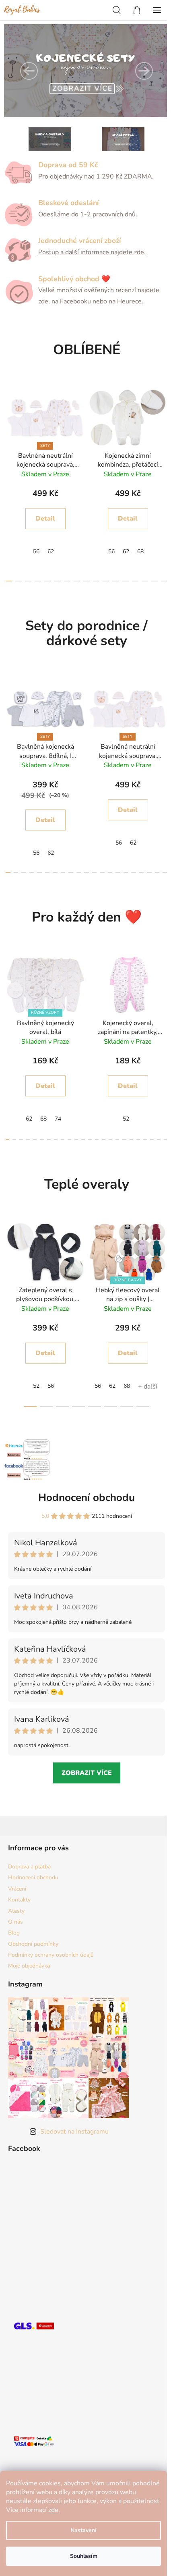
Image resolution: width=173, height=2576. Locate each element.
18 (149, 872)
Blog (14, 1933)
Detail (45, 519)
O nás (15, 1922)
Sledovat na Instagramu (74, 2132)
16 (164, 581)
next (165, 430)
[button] (29, 71)
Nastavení (83, 2530)
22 (159, 1140)
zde (53, 2510)
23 (166, 1140)
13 (135, 581)
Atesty (16, 1911)
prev (8, 430)
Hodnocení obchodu (86, 1498)
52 (126, 1119)
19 (157, 872)
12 (125, 581)
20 (165, 872)
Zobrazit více (87, 1773)
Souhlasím (84, 2556)
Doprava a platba (29, 1867)
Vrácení (17, 1889)
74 (58, 1119)
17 (142, 872)
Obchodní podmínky (33, 1944)
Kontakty (19, 1900)
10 (106, 581)
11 (115, 581)
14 (145, 581)
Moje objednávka (29, 1966)
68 (140, 551)
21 (152, 1140)
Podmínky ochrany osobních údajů (51, 1955)
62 (51, 551)
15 (154, 581)
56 (36, 551)
